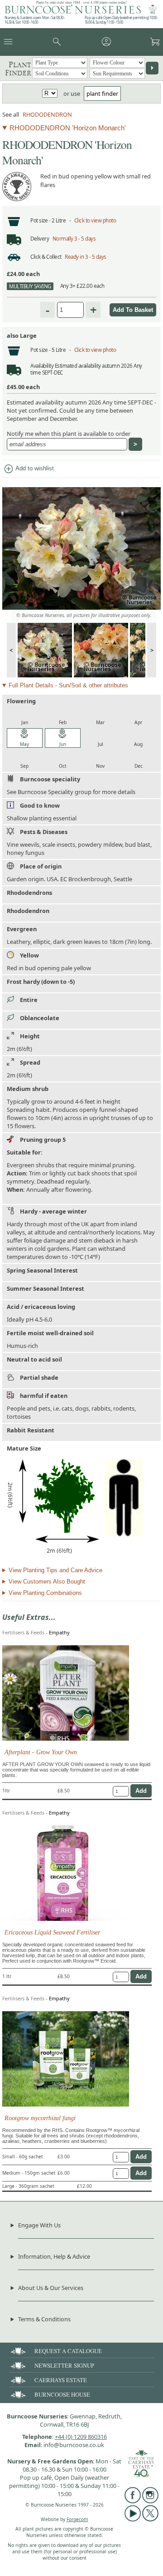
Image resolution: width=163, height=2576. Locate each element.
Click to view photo (95, 220)
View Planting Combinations (45, 1593)
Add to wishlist (29, 469)
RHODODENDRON (47, 114)
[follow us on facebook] (133, 2501)
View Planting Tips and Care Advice (55, 1570)
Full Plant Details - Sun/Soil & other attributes (68, 685)
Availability (42, 366)
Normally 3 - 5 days (74, 239)
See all (11, 114)
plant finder (102, 94)
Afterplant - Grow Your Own (41, 1752)
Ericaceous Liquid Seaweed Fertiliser (52, 1932)
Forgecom (77, 2519)
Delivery (40, 239)
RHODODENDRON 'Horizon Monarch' (68, 128)
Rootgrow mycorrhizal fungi (40, 2118)
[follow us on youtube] (133, 2519)
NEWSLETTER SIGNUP (64, 2365)
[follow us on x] (150, 2519)
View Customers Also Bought (47, 1582)
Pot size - (41, 220)
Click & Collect (46, 257)
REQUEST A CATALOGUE (68, 2351)
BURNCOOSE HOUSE (62, 2394)
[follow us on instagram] (150, 2501)
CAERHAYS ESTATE (61, 2380)
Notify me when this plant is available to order (69, 434)
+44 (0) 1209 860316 (81, 2437)
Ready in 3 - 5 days (86, 257)
